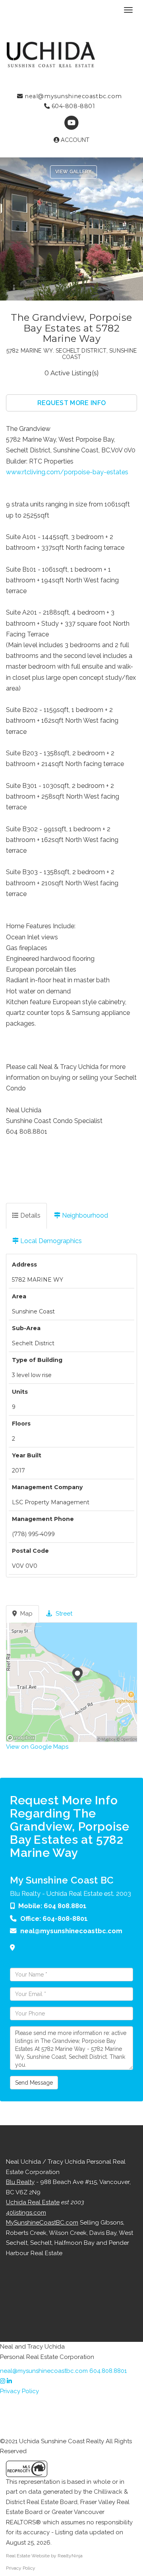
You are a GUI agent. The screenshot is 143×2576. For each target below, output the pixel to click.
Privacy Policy (19, 2391)
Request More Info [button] (71, 403)
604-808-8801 (72, 106)
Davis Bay (103, 2233)
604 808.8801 (65, 1906)
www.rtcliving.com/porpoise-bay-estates (67, 472)
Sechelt (41, 2243)
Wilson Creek (68, 2233)
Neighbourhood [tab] (84, 1215)
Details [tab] (30, 1215)
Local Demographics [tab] (50, 1241)
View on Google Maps (37, 1747)
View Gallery (73, 172)
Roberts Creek (26, 2233)
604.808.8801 (108, 2371)
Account (74, 140)
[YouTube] (71, 123)
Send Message (34, 2083)
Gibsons (112, 2223)
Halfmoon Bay (74, 2243)
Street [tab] (63, 1614)
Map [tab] (26, 1614)
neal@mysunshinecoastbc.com (72, 96)
